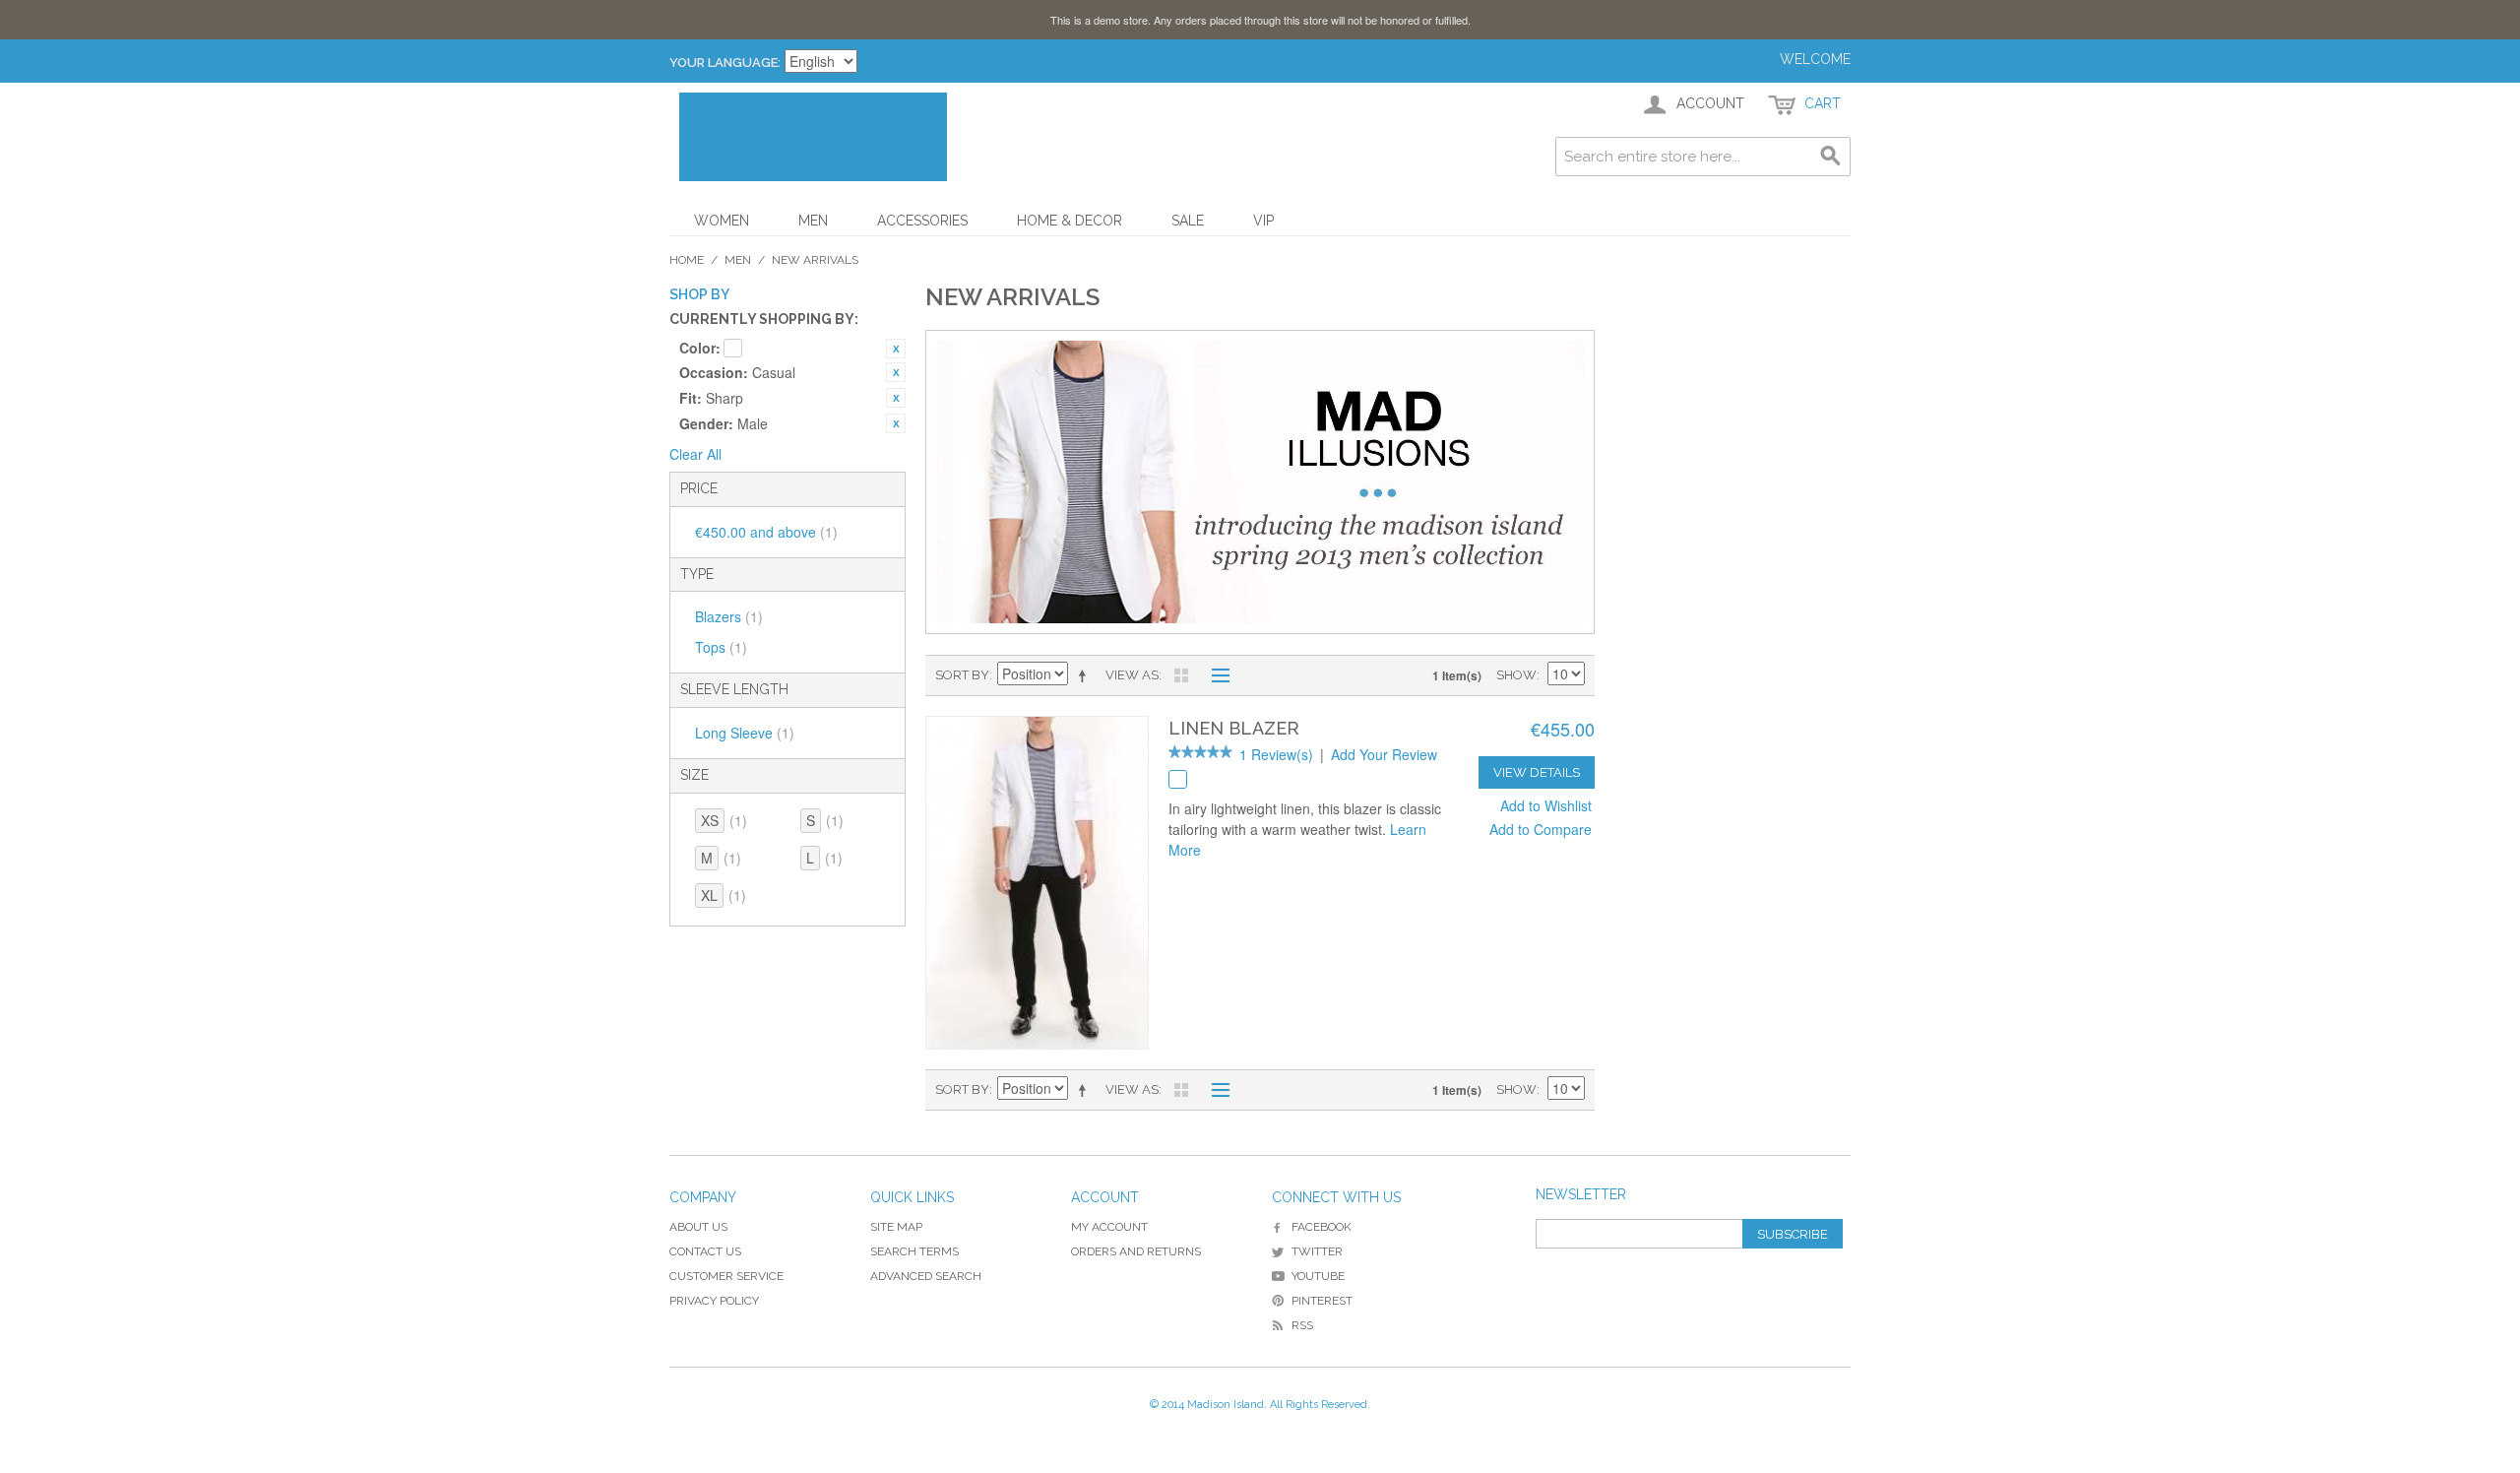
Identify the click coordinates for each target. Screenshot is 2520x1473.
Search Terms (914, 1251)
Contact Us (705, 1251)
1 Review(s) (1276, 754)
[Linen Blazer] (1037, 883)
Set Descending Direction (1086, 675)
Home (687, 260)
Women (722, 221)
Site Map (896, 1227)
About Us (698, 1227)
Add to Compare (1541, 829)
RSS (1302, 1325)
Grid (1181, 675)
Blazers (729, 616)
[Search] (1831, 157)
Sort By (962, 675)
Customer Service (726, 1276)
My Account (1109, 1227)
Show (1516, 675)
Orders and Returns (1136, 1251)
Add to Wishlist (1546, 805)
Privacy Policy (714, 1301)
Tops (721, 647)
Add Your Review (1384, 754)
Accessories (922, 221)
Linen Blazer (1234, 728)
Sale (1188, 221)
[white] (1178, 779)
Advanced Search (926, 1276)
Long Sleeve (745, 733)
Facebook (1322, 1227)
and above (766, 532)
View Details (1537, 772)
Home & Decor (1070, 221)
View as (1132, 675)
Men (813, 221)
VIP (1263, 221)
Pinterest (1322, 1301)
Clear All (695, 454)
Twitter (1317, 1251)
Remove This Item (896, 349)
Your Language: (725, 63)
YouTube (1318, 1276)
